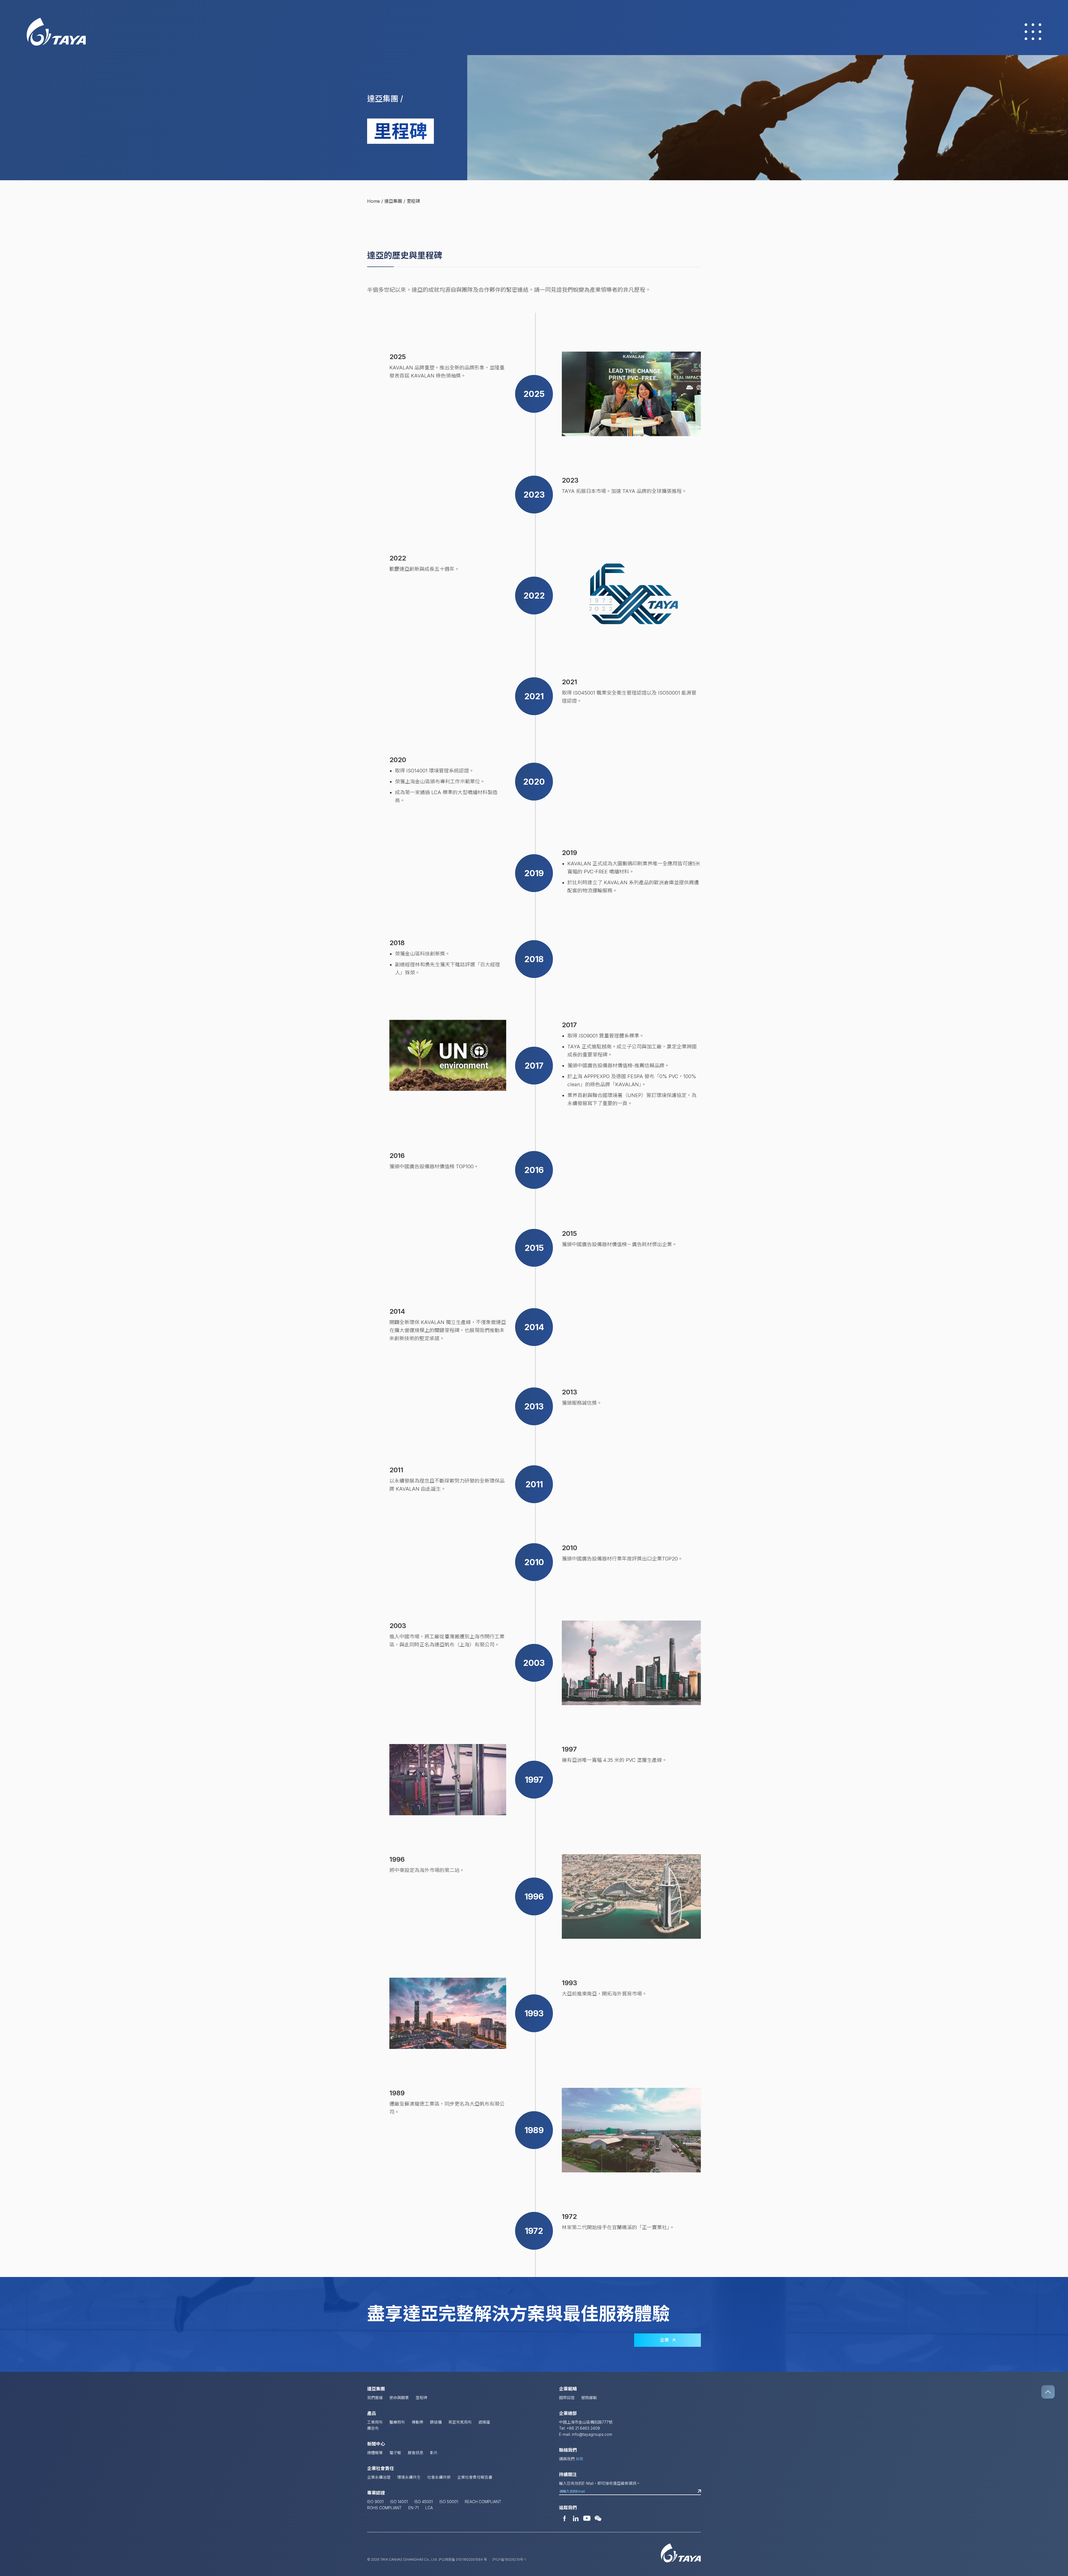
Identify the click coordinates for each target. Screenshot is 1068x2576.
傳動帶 (417, 2422)
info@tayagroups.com (592, 2434)
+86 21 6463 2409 (583, 2428)
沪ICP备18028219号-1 (509, 2559)
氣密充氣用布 (460, 2422)
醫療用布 (397, 2422)
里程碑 (421, 2398)
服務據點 (589, 2398)
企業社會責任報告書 (475, 2477)
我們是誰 (375, 2398)
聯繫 (580, 2459)
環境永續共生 (409, 2477)
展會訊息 (416, 2453)
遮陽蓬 (484, 2422)
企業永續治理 (379, 2477)
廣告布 (373, 2428)
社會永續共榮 (439, 2477)
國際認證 (567, 2398)
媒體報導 (375, 2453)
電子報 (395, 2453)
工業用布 (375, 2422)
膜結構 (436, 2422)
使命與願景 (399, 2398)
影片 (434, 2453)
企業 (666, 2340)
